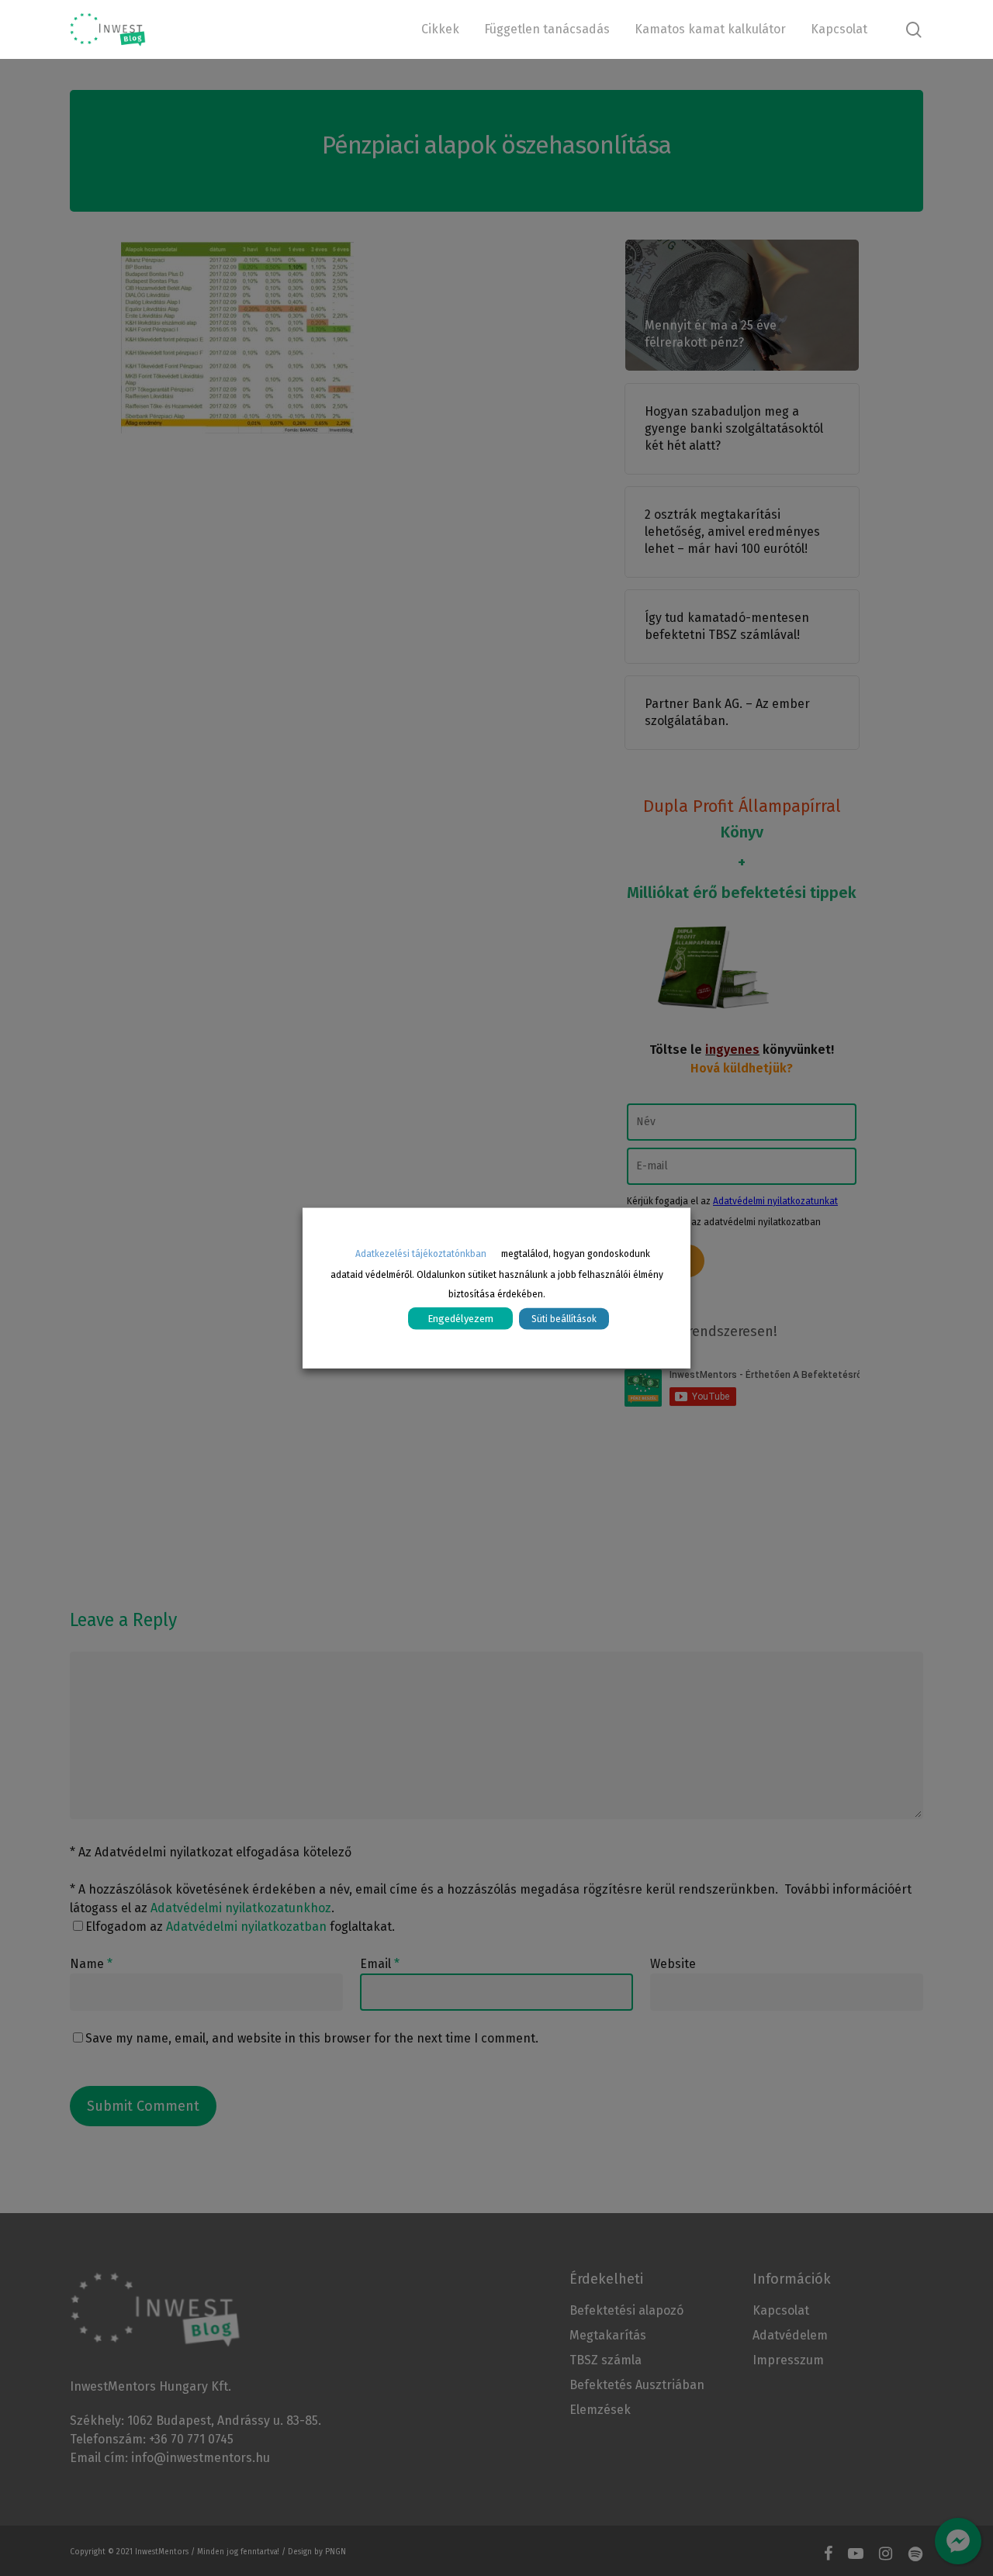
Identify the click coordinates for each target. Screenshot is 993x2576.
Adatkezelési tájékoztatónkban (421, 1254)
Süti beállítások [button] (564, 1318)
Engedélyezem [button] (460, 1318)
